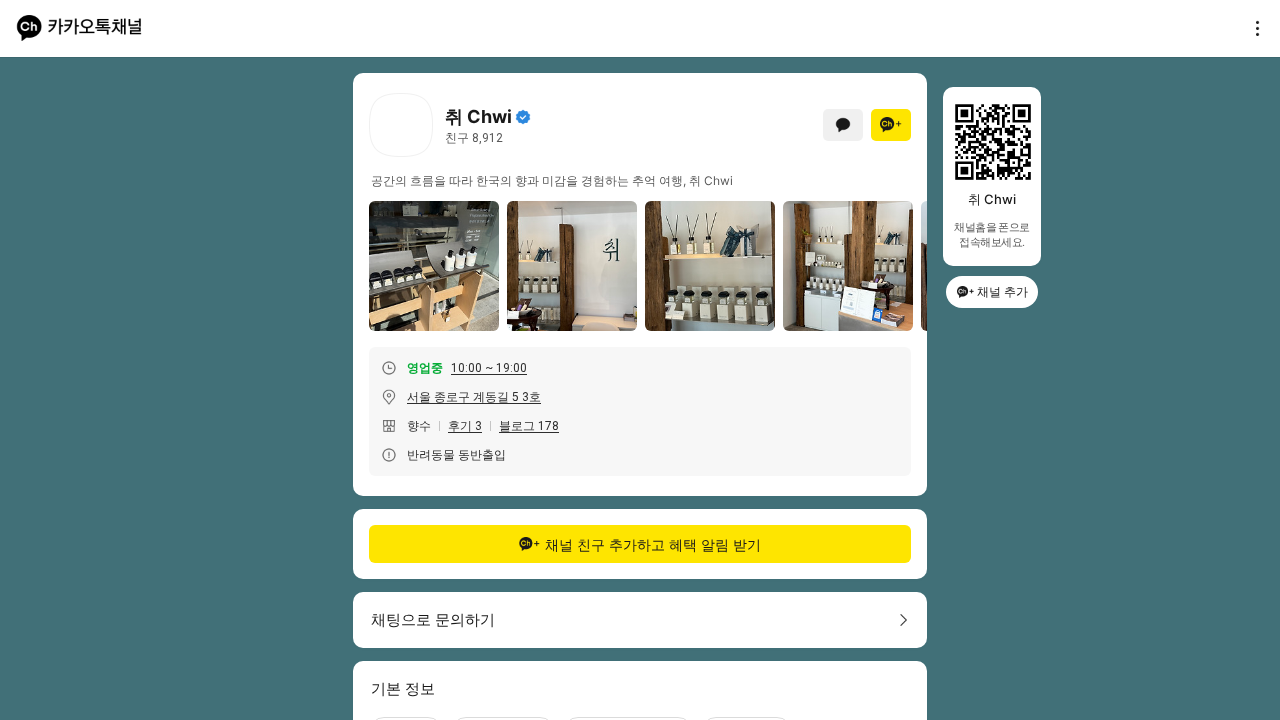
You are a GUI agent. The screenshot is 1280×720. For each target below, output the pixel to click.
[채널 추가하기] (891, 125)
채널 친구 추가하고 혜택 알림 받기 (653, 544)
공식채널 (523, 117)
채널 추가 (1002, 291)
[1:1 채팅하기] (843, 125)
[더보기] (1252, 28)
